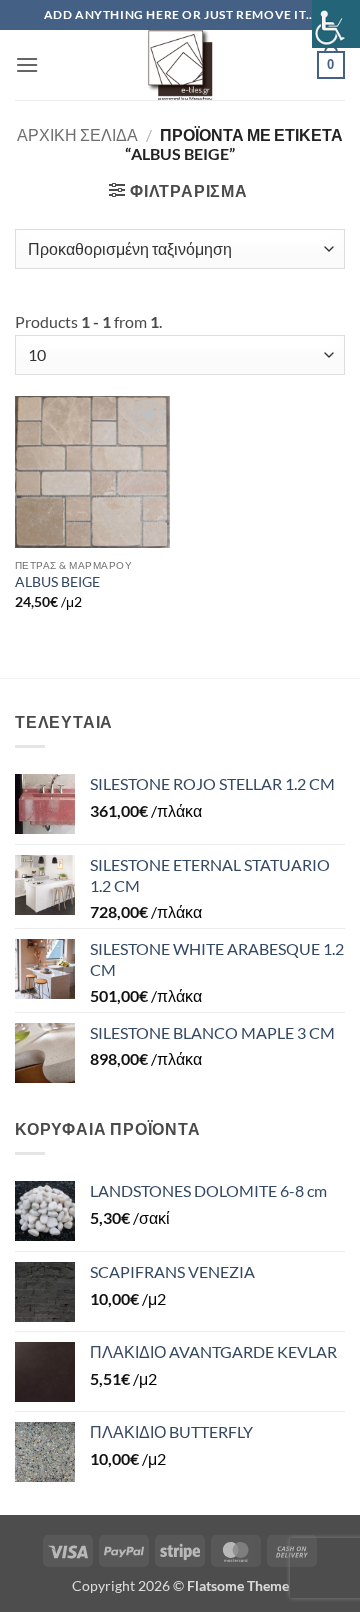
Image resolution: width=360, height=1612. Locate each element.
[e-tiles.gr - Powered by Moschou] (180, 65)
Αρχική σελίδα (77, 134)
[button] (27, 64)
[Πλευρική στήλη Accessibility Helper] (336, 24)
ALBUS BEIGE (57, 582)
